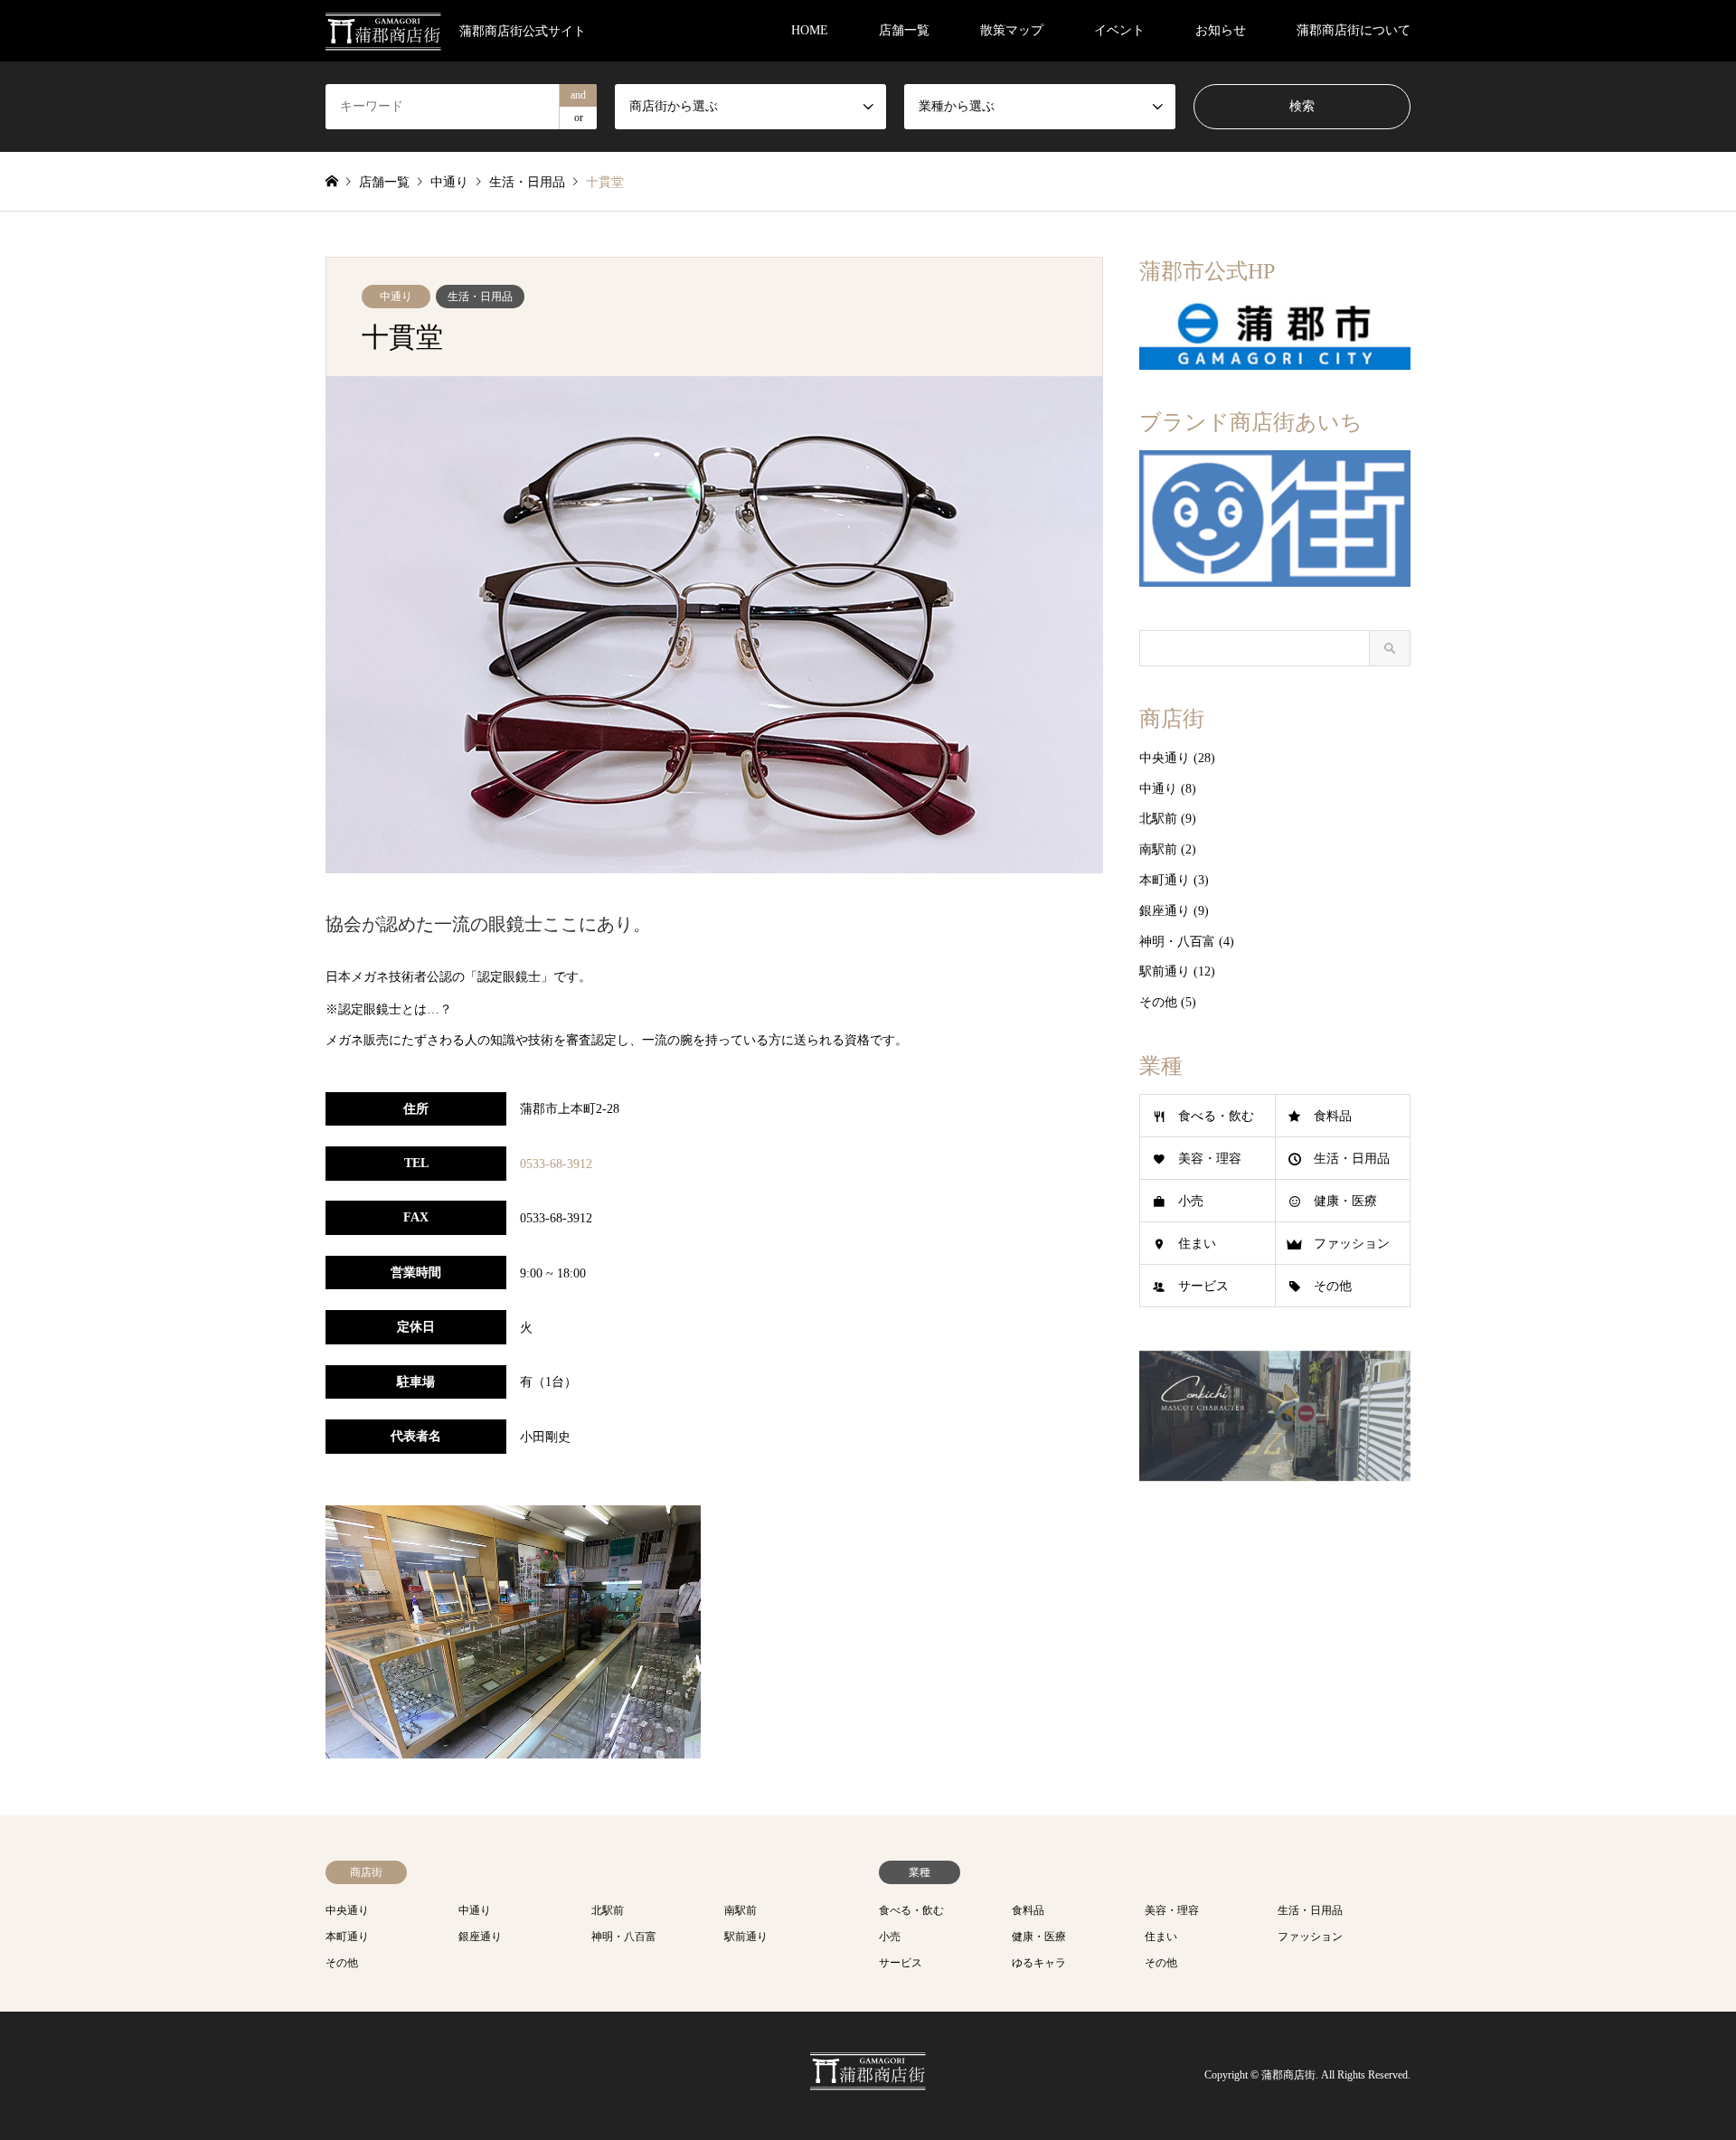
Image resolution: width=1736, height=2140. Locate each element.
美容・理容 (1210, 1159)
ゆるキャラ (1039, 1963)
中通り (396, 297)
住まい (1197, 1244)
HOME (810, 30)
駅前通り (1165, 971)
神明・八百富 (1177, 942)
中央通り (1165, 758)
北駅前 (1158, 819)
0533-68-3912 (556, 1164)
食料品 (1333, 1116)
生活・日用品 (480, 297)
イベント (1119, 30)
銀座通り (1165, 911)
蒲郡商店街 (1288, 2076)
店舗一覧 (904, 30)
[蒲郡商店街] (868, 2080)
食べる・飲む (1216, 1116)
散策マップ (1012, 30)
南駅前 (1158, 849)
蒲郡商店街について (1354, 30)
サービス (1203, 1286)
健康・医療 (1345, 1201)
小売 (1191, 1201)
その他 (1158, 1002)
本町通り (1165, 880)
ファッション (1352, 1244)
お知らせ (1221, 30)
